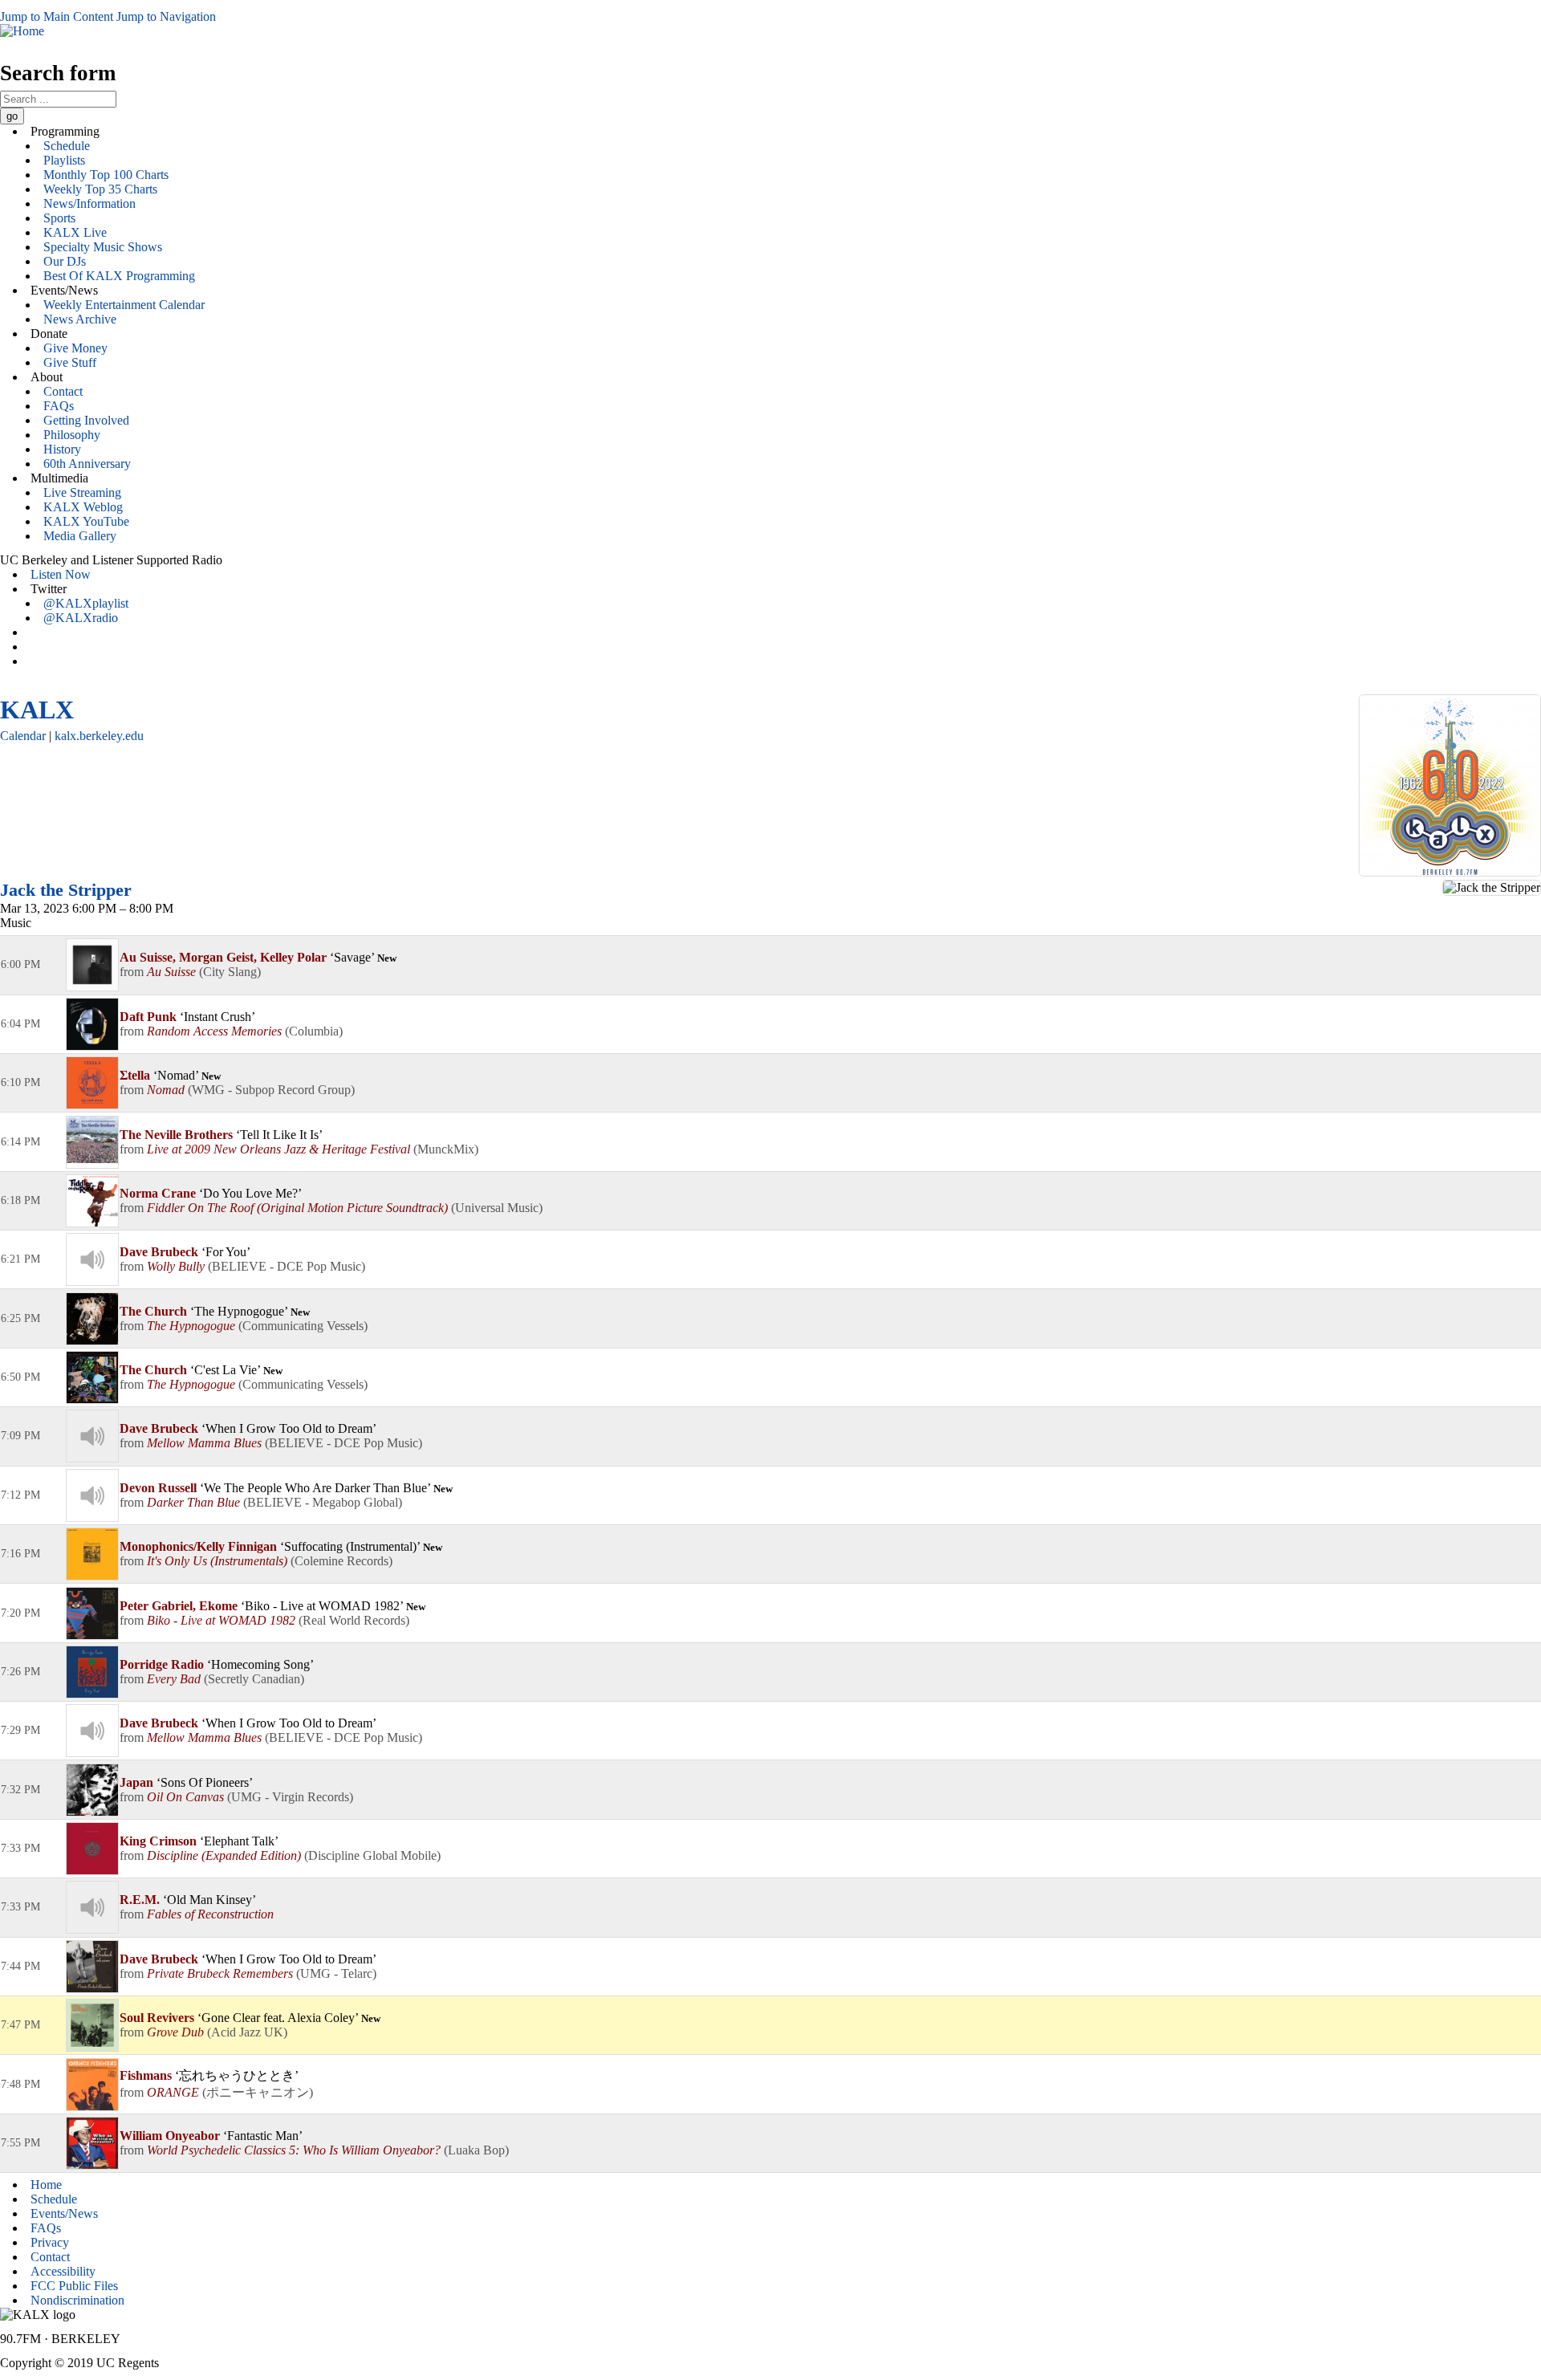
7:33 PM (20, 1848)
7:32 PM (20, 1790)
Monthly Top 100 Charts (106, 175)
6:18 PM (20, 1200)
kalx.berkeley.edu (99, 736)
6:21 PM (20, 1259)
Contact (63, 391)
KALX (37, 710)
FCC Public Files (74, 2286)
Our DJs (65, 261)
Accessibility (63, 2271)
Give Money (75, 348)
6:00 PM (20, 964)
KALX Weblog (83, 507)
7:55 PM (20, 2143)
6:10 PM (20, 1082)
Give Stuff (70, 362)
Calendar (23, 736)
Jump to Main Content (57, 16)
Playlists (64, 160)
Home (46, 2185)
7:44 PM (20, 1966)
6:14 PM (20, 1142)
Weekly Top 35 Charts (100, 189)
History (62, 449)
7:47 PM (20, 2025)
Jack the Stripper (66, 890)
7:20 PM (20, 1613)
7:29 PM (20, 1730)
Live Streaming (82, 492)
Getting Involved (86, 420)
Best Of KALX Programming (119, 276)
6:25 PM (20, 1318)
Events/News (64, 2213)
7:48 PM (20, 2084)
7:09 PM (20, 1436)
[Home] (22, 31)
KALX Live (75, 232)
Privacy (50, 2242)
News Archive (80, 319)
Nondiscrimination (77, 2300)
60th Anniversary (87, 464)
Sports (59, 218)
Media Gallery (80, 536)
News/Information (89, 203)
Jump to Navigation (166, 16)
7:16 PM (20, 1554)
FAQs (59, 406)
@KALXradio (81, 618)
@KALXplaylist (86, 603)
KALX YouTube (86, 521)
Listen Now (61, 574)
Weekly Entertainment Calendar (124, 305)
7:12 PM (20, 1495)
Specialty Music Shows (103, 247)
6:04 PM (20, 1024)
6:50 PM (20, 1377)
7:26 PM (20, 1672)
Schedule (67, 146)
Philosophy (72, 435)
